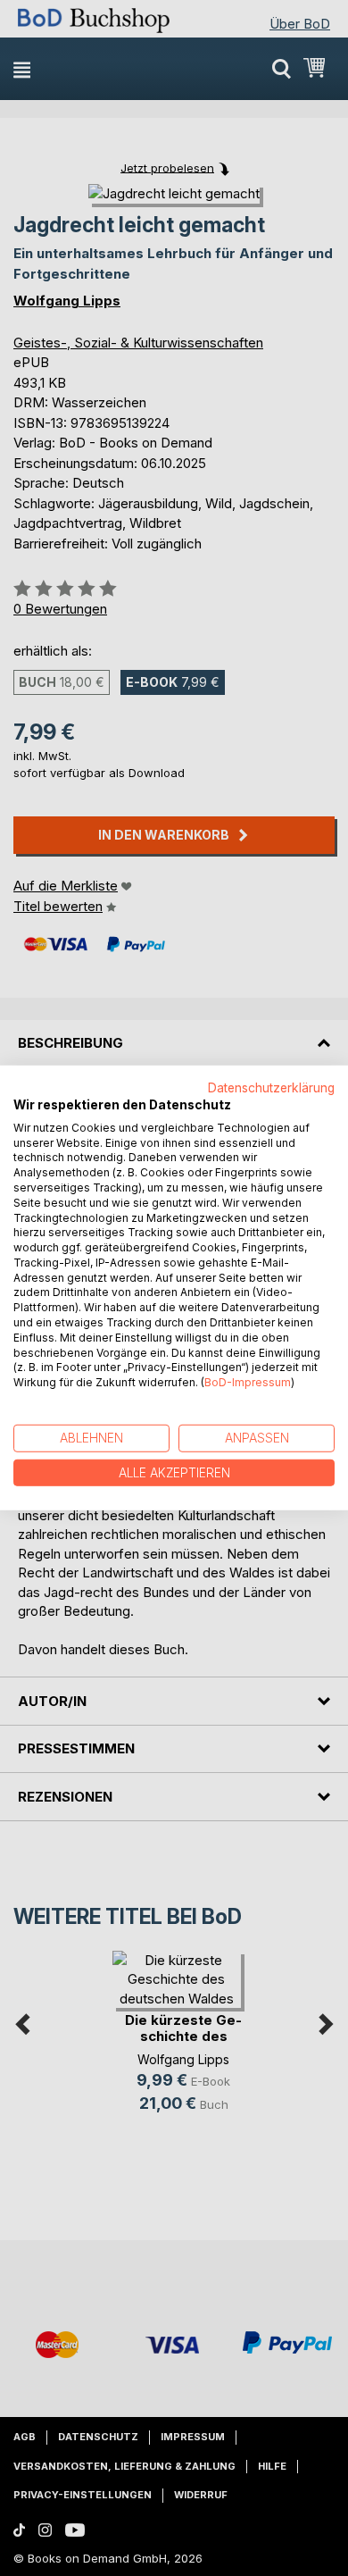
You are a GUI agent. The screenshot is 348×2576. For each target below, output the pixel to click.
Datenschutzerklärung (271, 1088)
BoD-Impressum (248, 1382)
